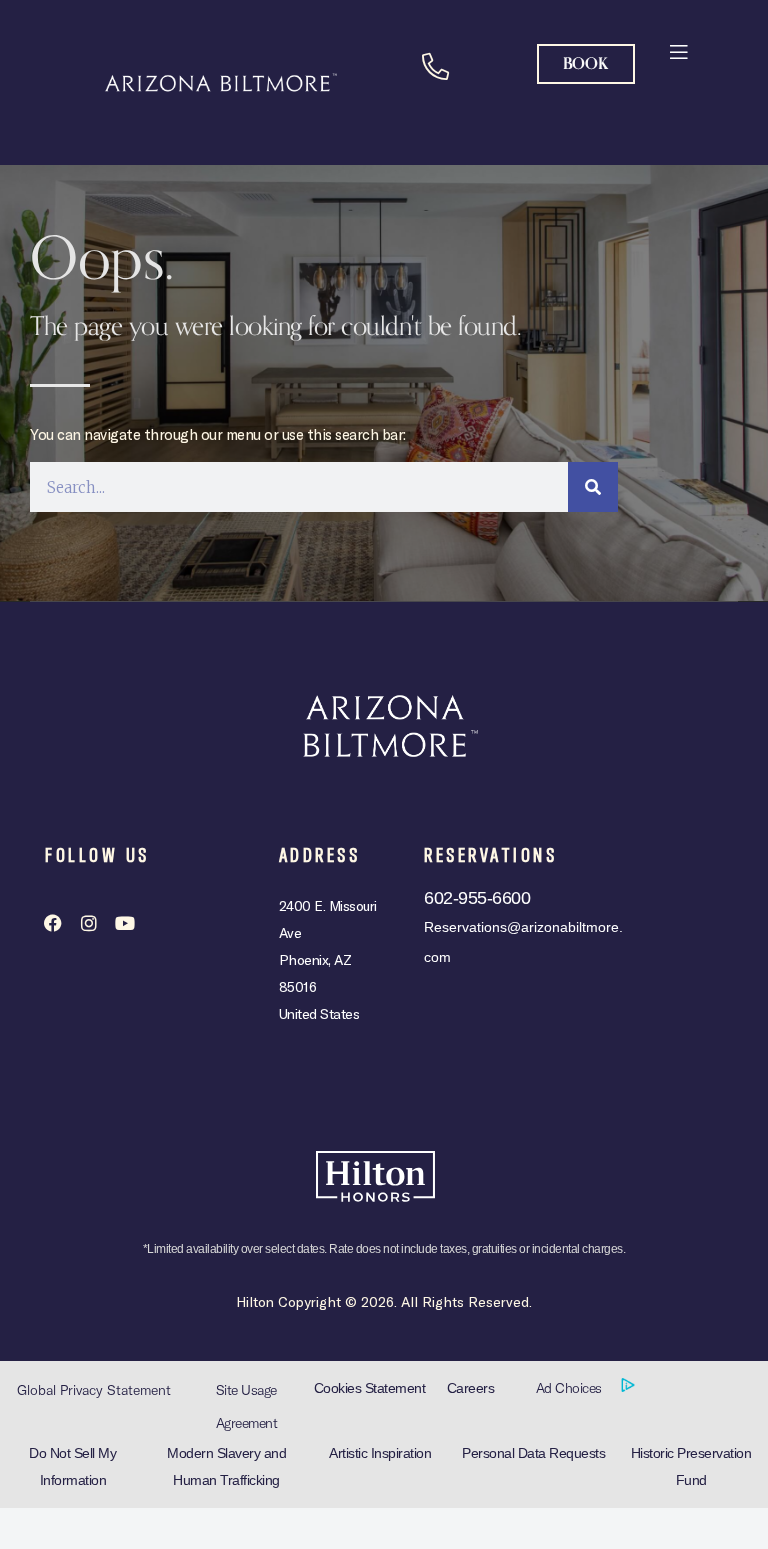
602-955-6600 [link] (477, 898)
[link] (677, 50)
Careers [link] (471, 1388)
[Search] (593, 487)
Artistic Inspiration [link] (380, 1453)
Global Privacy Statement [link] (94, 1390)
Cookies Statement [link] (370, 1388)
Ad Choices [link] (571, 1388)
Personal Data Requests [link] (533, 1453)
